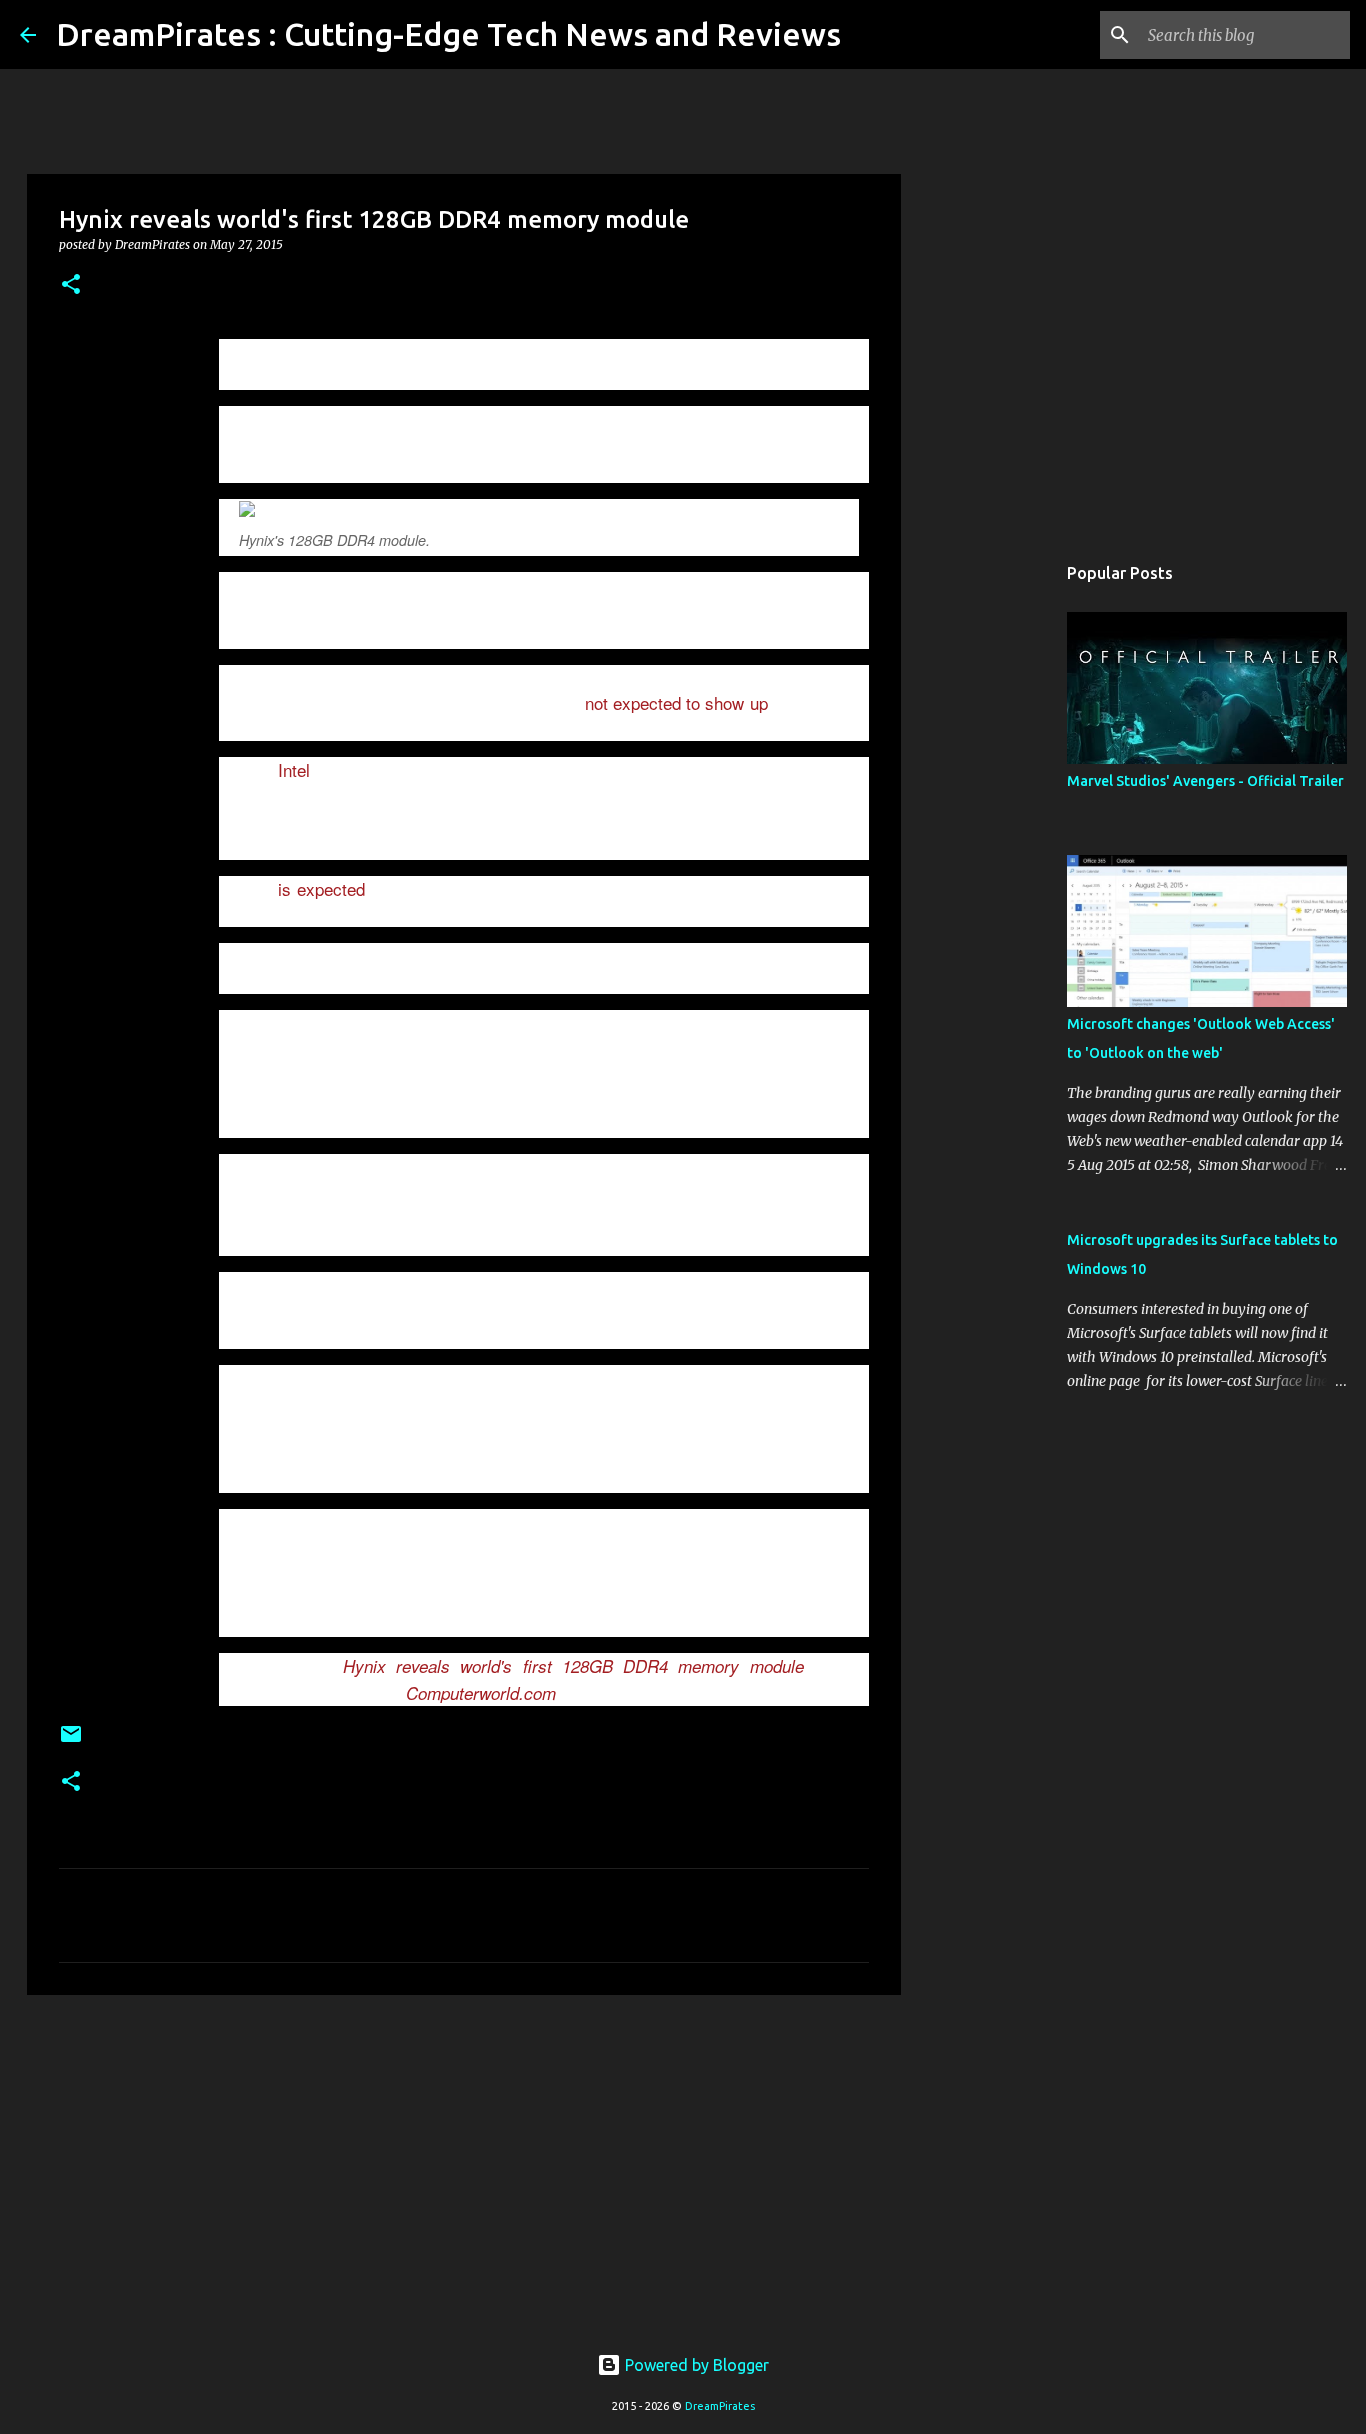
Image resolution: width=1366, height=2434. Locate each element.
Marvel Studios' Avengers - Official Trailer (1205, 781)
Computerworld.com (481, 1693)
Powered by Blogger (695, 2365)
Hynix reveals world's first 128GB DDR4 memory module (573, 1666)
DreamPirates (720, 2406)
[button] (71, 285)
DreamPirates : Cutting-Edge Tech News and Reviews (448, 34)
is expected (322, 888)
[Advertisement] (464, 2165)
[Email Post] (71, 1741)
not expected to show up (676, 702)
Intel (294, 769)
